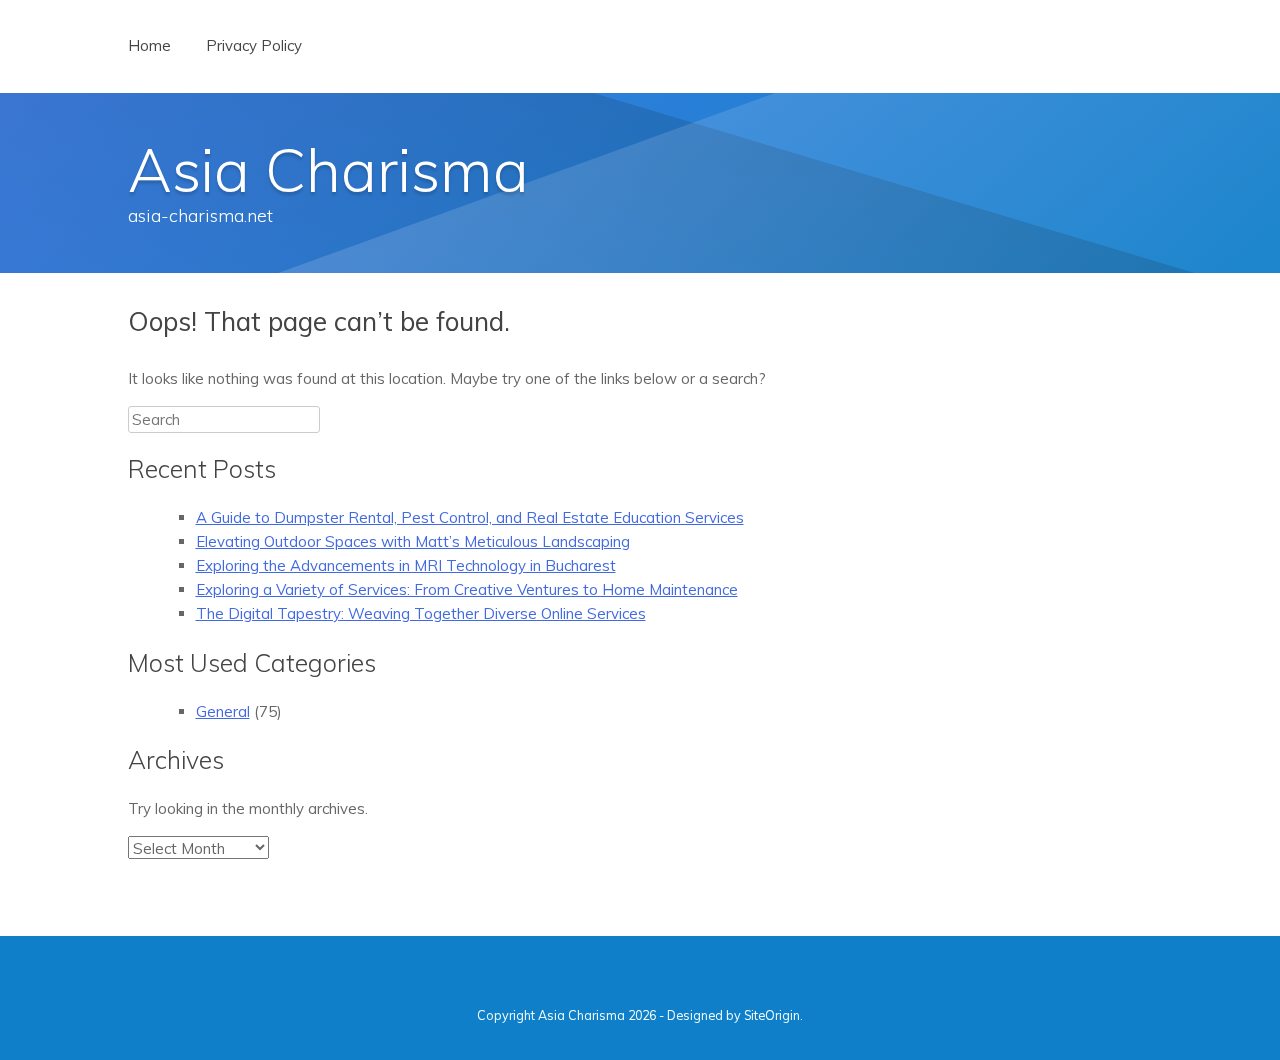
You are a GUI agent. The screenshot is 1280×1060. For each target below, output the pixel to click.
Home (149, 45)
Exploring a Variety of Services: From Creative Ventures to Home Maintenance (467, 589)
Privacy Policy (254, 45)
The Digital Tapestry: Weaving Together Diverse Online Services (421, 613)
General (223, 711)
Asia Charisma (328, 169)
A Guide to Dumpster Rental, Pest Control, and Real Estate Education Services (470, 517)
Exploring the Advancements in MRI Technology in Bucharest (406, 565)
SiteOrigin (772, 1015)
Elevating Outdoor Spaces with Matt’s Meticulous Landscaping (413, 541)
